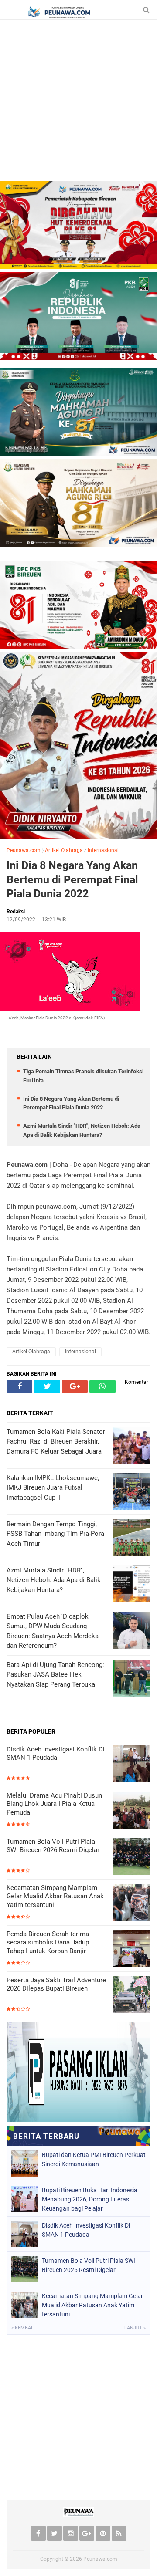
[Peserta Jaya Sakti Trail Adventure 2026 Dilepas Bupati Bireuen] (132, 1996)
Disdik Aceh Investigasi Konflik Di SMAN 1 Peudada (56, 1754)
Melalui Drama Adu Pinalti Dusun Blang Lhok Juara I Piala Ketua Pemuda (54, 1804)
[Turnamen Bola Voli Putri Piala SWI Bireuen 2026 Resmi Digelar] (132, 1857)
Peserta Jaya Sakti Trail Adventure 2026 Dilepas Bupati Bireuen (56, 1984)
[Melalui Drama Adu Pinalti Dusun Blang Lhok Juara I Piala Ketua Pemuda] (132, 1811)
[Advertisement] (78, 102)
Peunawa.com (24, 850)
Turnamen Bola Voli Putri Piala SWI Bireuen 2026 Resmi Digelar (53, 1846)
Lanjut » (135, 2328)
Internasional (103, 850)
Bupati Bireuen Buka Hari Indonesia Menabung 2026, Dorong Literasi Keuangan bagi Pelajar (90, 2199)
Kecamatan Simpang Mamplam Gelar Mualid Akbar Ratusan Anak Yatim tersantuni (55, 1896)
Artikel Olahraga (64, 850)
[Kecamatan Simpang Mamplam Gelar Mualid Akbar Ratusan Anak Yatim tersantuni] (132, 1903)
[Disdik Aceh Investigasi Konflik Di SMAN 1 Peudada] (132, 1765)
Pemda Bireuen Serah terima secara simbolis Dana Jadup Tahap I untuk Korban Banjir (48, 1942)
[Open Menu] (11, 10)
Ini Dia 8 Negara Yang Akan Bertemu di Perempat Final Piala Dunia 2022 (72, 879)
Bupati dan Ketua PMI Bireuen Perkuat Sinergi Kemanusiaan (94, 2159)
